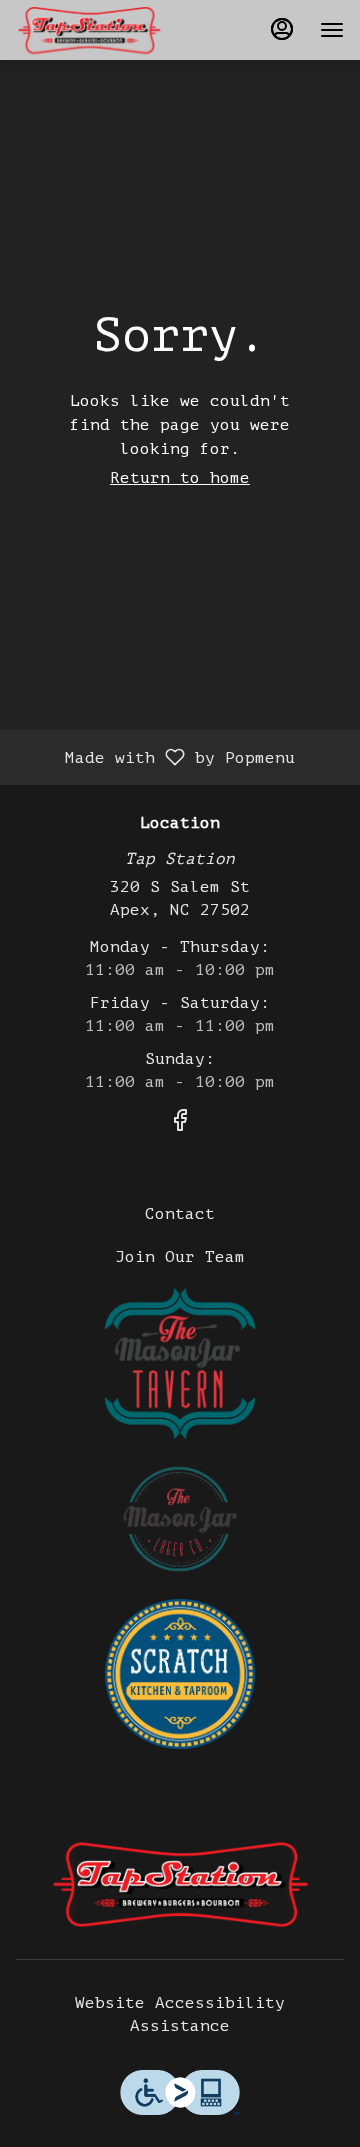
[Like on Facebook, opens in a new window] (180, 1124)
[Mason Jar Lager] (180, 1518)
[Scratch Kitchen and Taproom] (180, 1673)
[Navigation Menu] (332, 30)
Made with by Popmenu (155, 757)
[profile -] (282, 29)
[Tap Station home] (106, 30)
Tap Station (180, 1884)
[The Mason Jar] (180, 1363)
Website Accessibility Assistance (180, 2014)
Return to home (180, 478)
